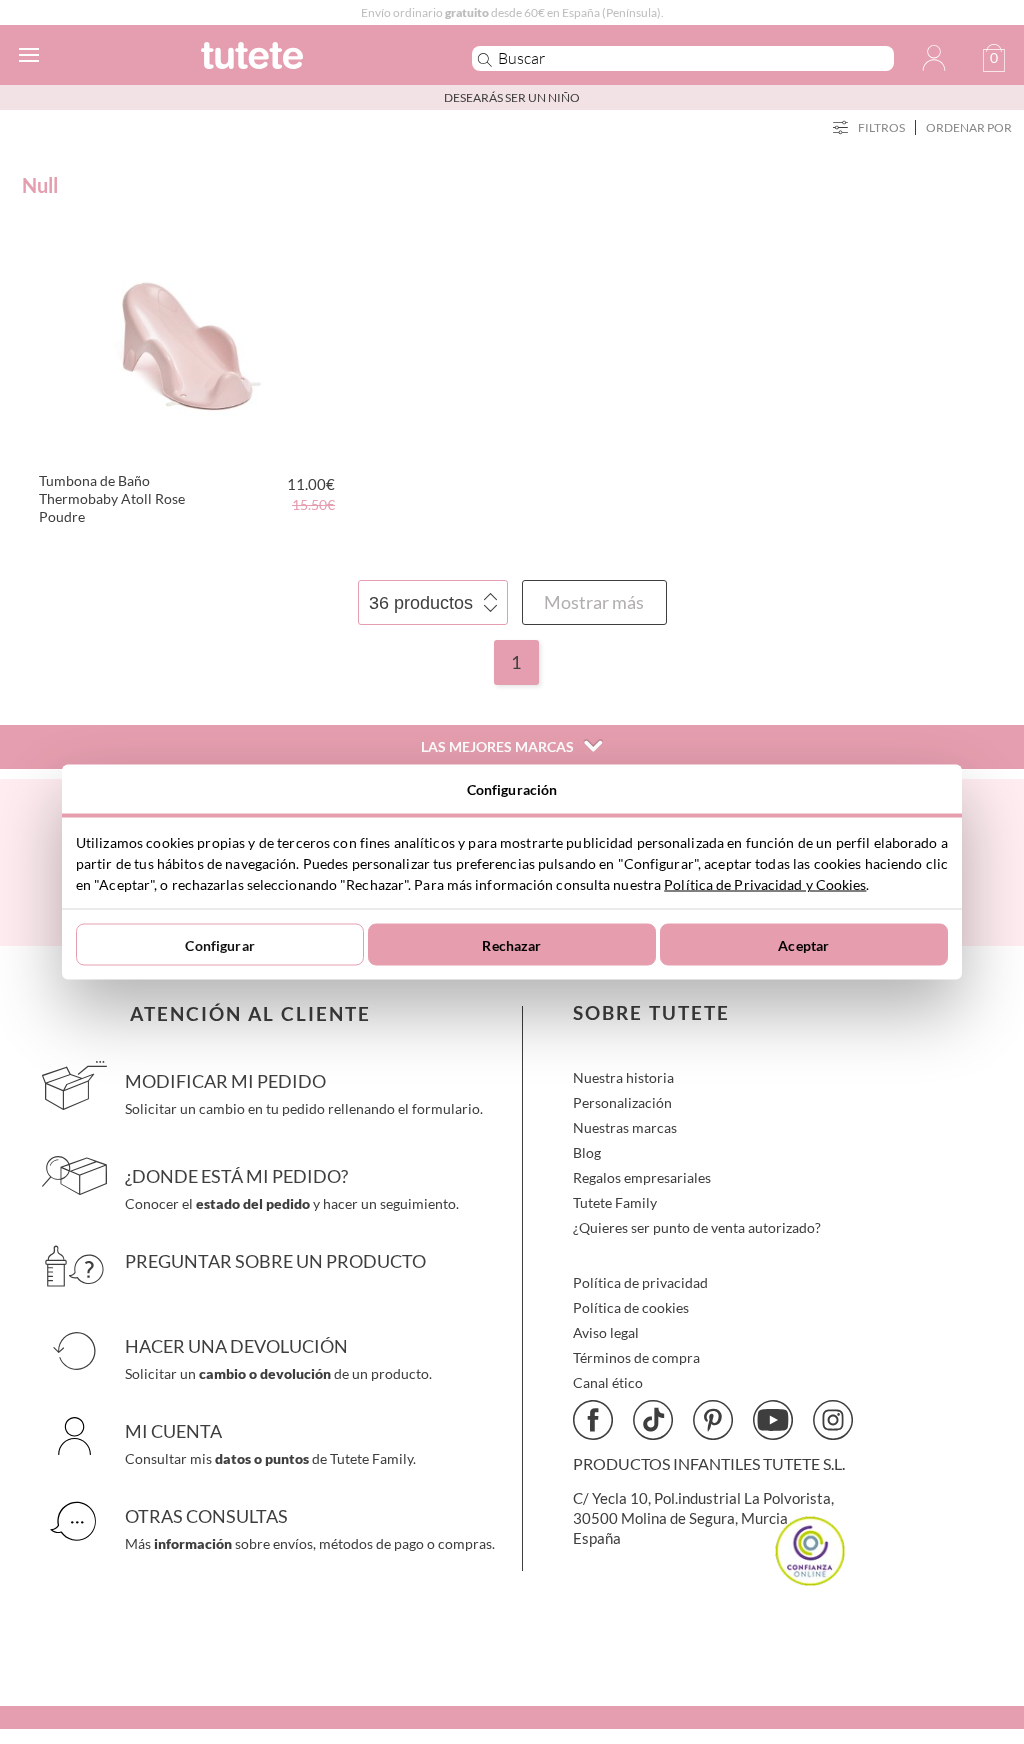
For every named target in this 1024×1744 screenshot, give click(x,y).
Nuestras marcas (625, 1127)
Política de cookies (631, 1307)
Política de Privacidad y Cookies (765, 884)
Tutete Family (615, 1202)
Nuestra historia (623, 1077)
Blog (587, 1152)
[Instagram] (833, 1420)
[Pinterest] (713, 1420)
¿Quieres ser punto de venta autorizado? (697, 1227)
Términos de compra (636, 1357)
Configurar (219, 944)
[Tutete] (306, 58)
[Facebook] (593, 1420)
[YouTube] (773, 1420)
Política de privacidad (640, 1282)
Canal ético (608, 1382)
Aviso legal (606, 1332)
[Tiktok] (653, 1420)
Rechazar (511, 944)
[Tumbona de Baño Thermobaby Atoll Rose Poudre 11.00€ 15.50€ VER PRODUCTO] (184, 340)
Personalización (622, 1102)
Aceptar (803, 944)
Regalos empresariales (642, 1177)
